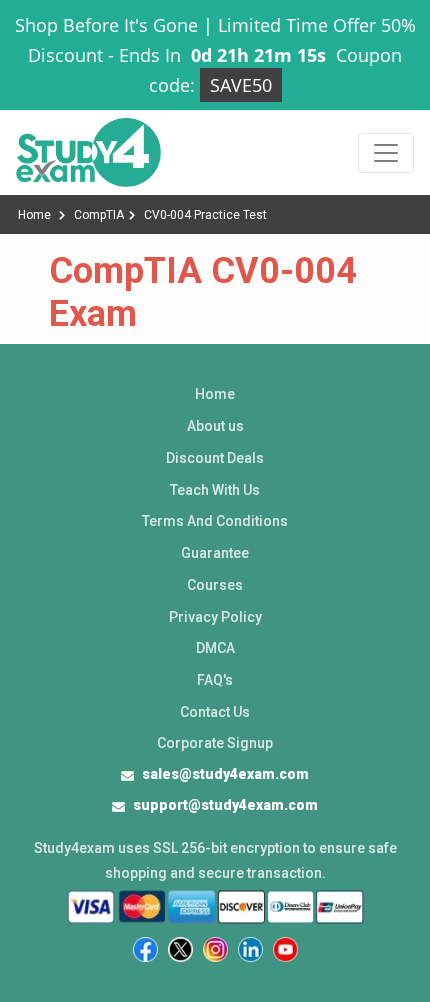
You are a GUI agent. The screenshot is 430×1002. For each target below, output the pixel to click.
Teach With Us (215, 490)
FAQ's (215, 680)
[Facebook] (145, 949)
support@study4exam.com (225, 805)
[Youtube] (285, 949)
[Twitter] (180, 949)
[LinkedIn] (250, 949)
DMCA (215, 648)
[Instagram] (215, 949)
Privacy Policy (215, 617)
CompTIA (99, 215)
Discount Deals (215, 458)
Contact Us (215, 712)
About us (215, 426)
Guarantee (215, 553)
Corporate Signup (215, 743)
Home (36, 215)
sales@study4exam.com (225, 774)
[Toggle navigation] (386, 153)
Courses (215, 585)
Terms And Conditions (215, 521)
